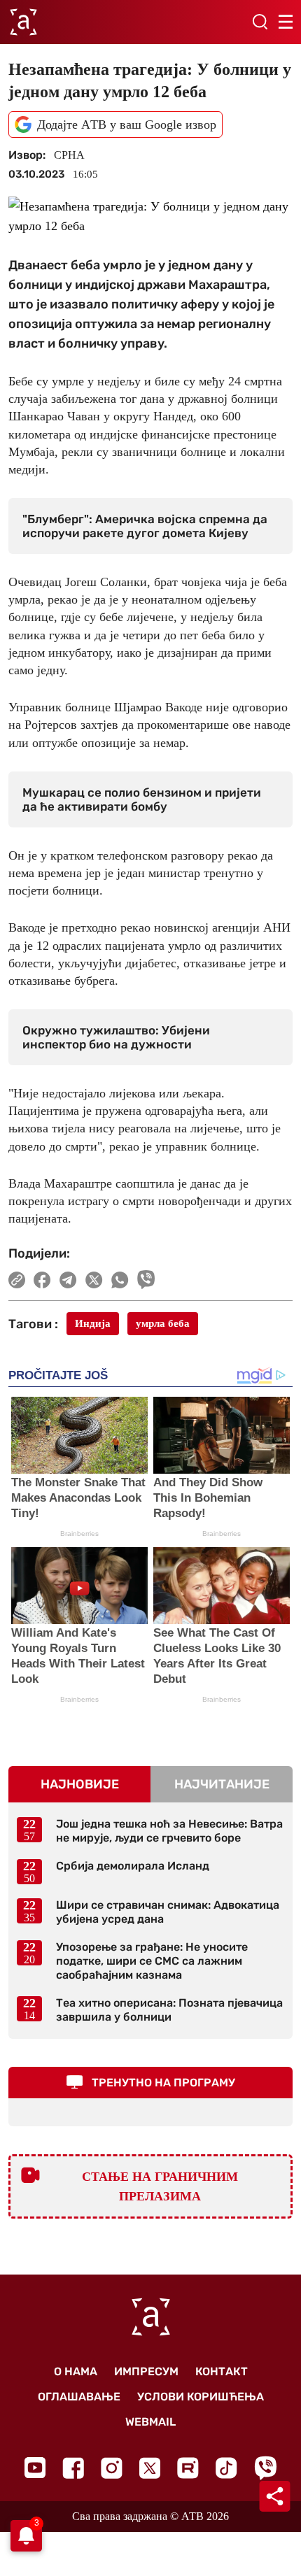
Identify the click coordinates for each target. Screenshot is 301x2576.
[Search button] (260, 22)
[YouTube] (35, 2468)
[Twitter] (150, 2468)
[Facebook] (73, 2468)
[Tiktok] (226, 2468)
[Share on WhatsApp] (120, 1280)
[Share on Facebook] (42, 1280)
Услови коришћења (201, 2397)
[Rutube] (188, 2468)
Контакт (222, 2371)
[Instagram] (112, 2468)
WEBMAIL (150, 2422)
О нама (76, 2371)
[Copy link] (17, 1280)
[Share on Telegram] (68, 1280)
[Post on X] (94, 1280)
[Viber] (265, 2468)
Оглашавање (79, 2397)
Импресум (146, 2371)
